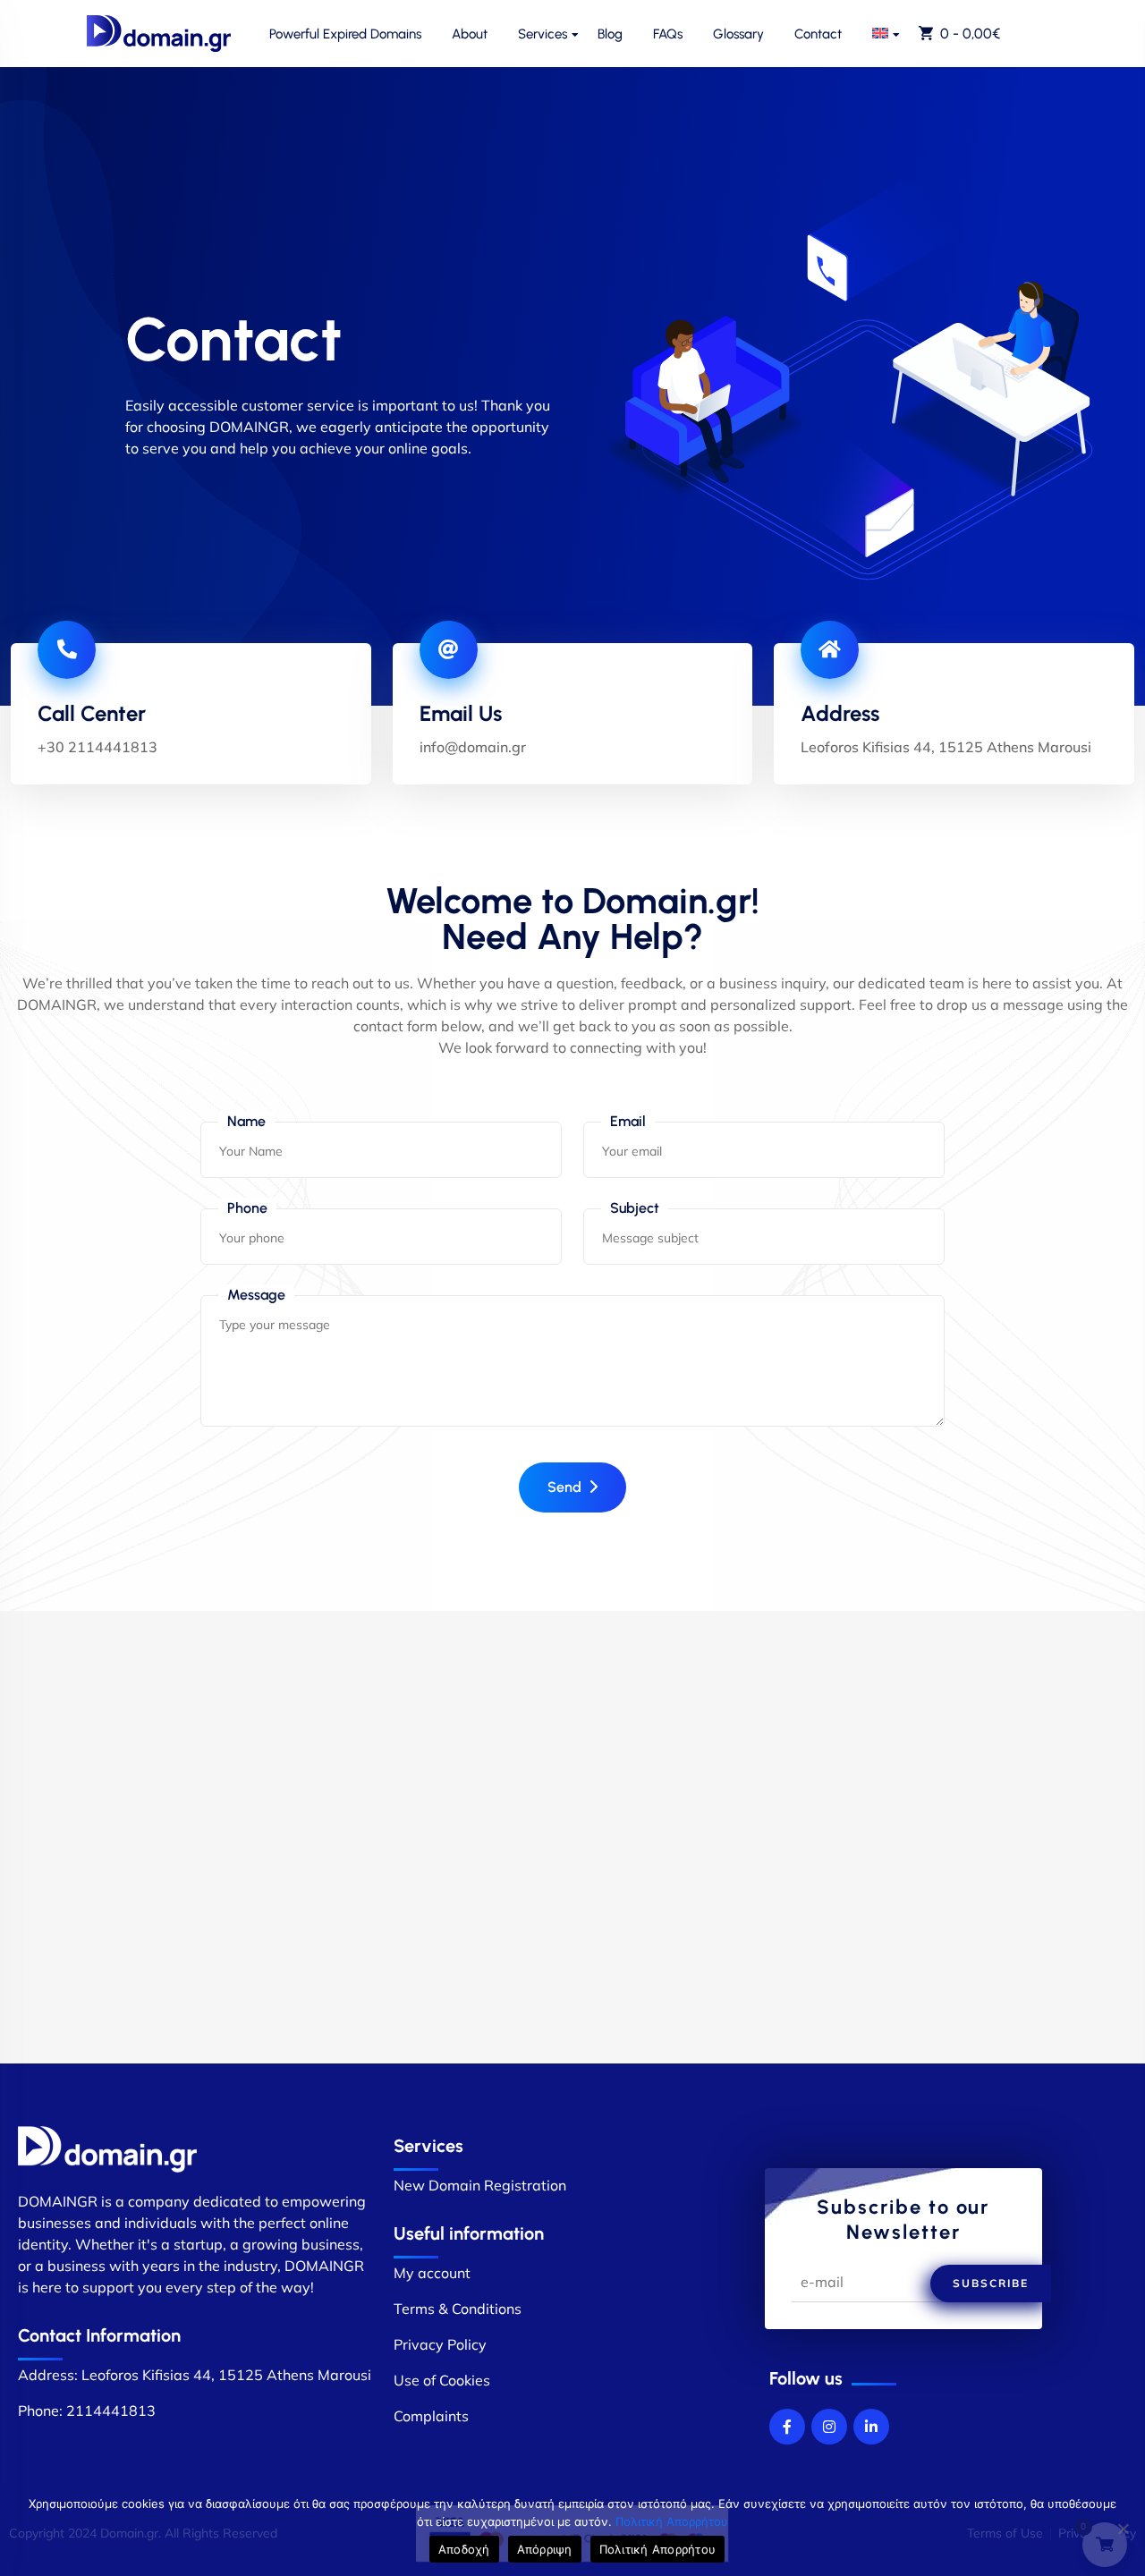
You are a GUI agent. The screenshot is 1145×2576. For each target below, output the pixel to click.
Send (564, 1487)
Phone (247, 1208)
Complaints (431, 2416)
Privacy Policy (440, 2344)
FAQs (668, 34)
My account (432, 2273)
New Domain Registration (480, 2185)
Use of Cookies (442, 2380)
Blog (610, 34)
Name (246, 1121)
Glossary (738, 34)
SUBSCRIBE (991, 2283)
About (470, 34)
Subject (635, 1208)
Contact (818, 34)
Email (628, 1121)
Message (256, 1295)
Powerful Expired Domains (345, 34)
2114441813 (111, 2411)
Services (543, 34)
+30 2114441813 (98, 747)
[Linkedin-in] (871, 2427)
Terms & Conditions (458, 2309)
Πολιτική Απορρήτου (672, 2521)
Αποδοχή (464, 2549)
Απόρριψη (545, 2549)
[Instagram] (829, 2427)
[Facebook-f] (787, 2427)
